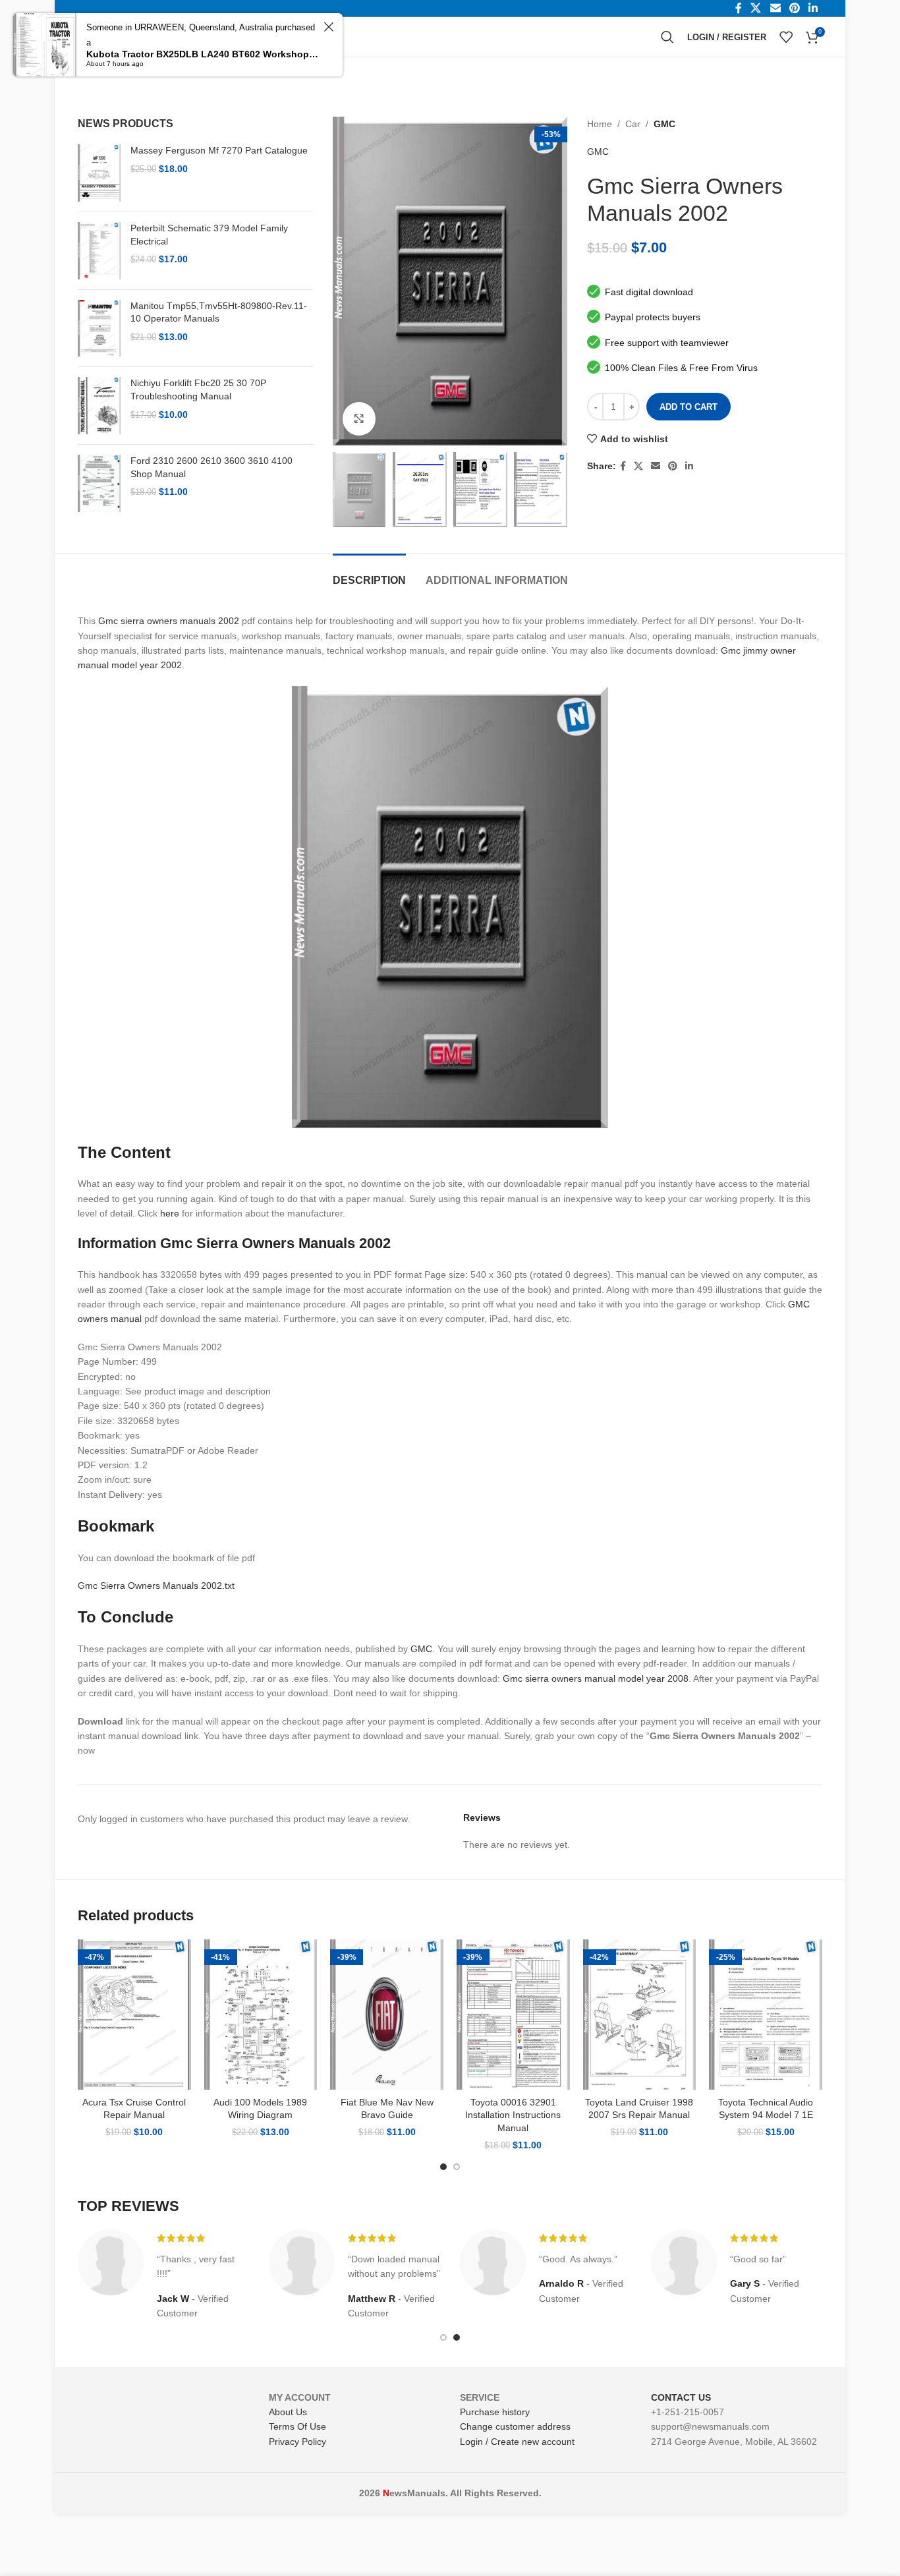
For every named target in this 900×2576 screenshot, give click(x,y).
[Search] (667, 37)
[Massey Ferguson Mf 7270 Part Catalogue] (99, 173)
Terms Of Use (297, 2426)
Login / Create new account (517, 2442)
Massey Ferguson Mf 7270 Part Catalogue (219, 150)
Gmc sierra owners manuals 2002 (169, 621)
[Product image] (134, 2015)
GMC (664, 124)
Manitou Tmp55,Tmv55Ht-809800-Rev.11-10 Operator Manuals (219, 312)
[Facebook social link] (623, 466)
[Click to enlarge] (359, 418)
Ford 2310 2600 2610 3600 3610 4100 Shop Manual (211, 467)
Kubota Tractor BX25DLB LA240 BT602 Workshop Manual (203, 54)
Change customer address (515, 2426)
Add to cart (689, 407)
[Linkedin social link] (689, 466)
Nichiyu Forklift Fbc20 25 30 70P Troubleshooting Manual (198, 389)
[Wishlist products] (786, 37)
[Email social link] (656, 466)
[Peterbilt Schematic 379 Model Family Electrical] (99, 251)
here (170, 1213)
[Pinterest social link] (673, 466)
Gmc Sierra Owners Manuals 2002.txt (156, 1586)
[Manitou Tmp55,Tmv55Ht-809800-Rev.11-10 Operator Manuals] (99, 329)
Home (600, 124)
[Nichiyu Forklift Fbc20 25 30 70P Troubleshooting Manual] (99, 406)
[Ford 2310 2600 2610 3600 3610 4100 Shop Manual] (99, 483)
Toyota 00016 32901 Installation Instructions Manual (513, 2115)
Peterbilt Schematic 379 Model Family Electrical (209, 235)
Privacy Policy (297, 2442)
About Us (288, 2412)
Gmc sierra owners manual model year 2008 (596, 1678)
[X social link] (638, 466)
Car (633, 124)
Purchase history (495, 2412)
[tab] (369, 574)
